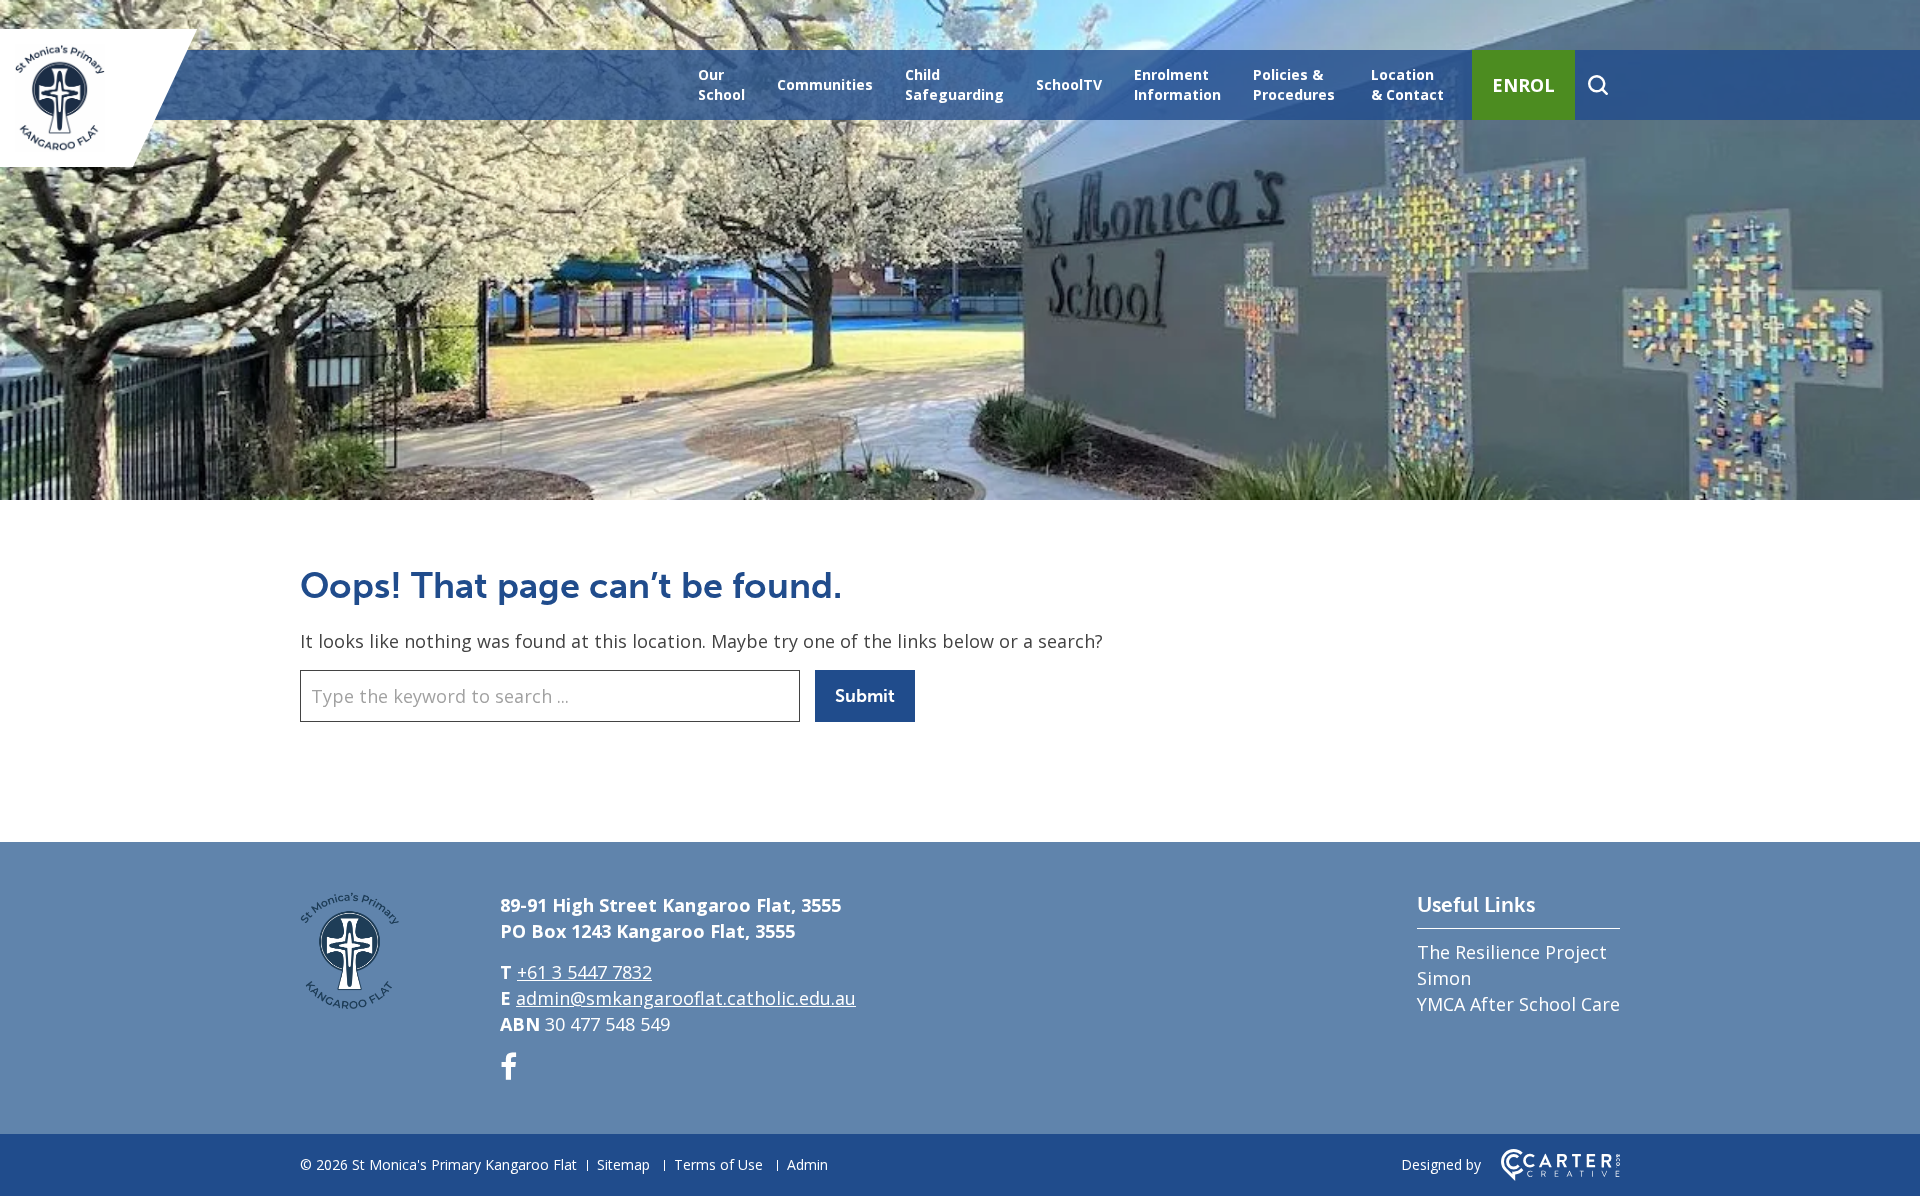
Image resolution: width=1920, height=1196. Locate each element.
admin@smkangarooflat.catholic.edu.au (686, 998)
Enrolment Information (1177, 84)
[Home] (350, 1003)
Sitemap (623, 1164)
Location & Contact (1407, 84)
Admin (807, 1164)
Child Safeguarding (954, 84)
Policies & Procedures (1294, 84)
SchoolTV (1069, 84)
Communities (825, 84)
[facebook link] (508, 1066)
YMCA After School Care (1518, 1004)
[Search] (1597, 85)
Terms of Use (718, 1164)
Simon (1444, 978)
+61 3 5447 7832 (584, 972)
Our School (721, 84)
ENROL (1523, 85)
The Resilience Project (1512, 952)
